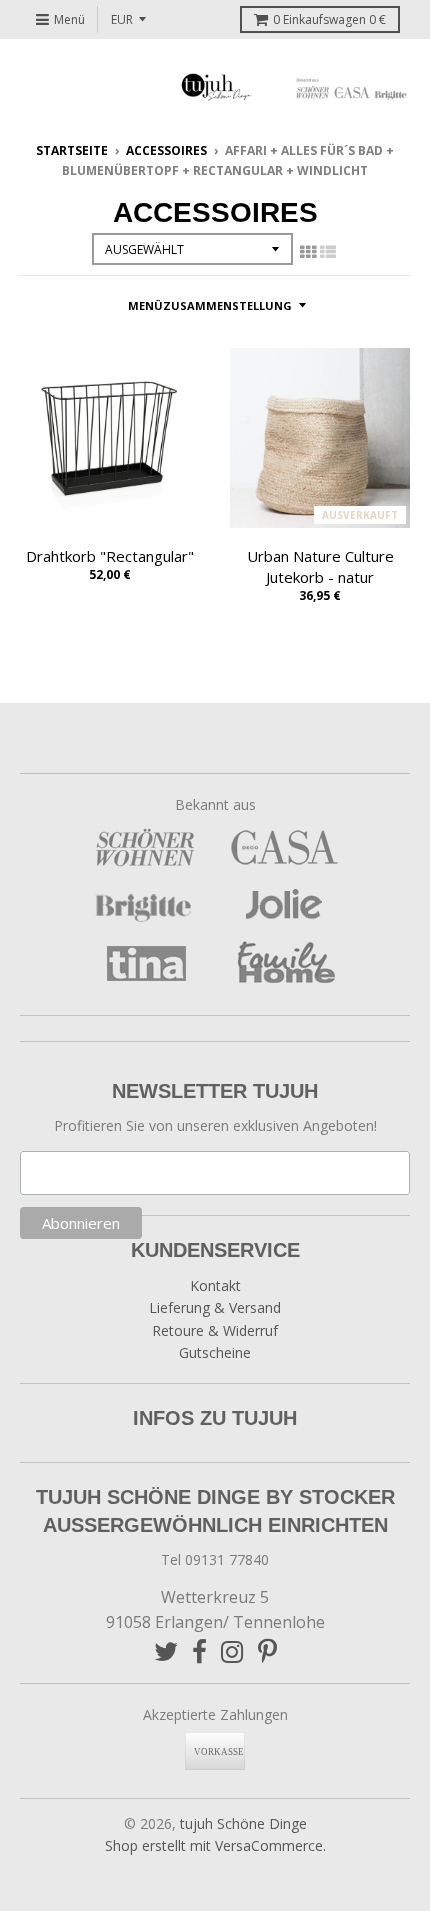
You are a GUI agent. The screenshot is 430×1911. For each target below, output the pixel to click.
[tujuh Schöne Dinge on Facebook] (199, 1651)
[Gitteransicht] (308, 252)
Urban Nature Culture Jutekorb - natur (320, 566)
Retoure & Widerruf (215, 1330)
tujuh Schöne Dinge (243, 1823)
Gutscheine (215, 1352)
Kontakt (215, 1285)
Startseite (72, 150)
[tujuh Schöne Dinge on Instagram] (232, 1651)
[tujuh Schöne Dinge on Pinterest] (267, 1651)
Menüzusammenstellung (210, 305)
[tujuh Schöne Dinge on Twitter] (166, 1651)
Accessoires (166, 150)
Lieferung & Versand (215, 1307)
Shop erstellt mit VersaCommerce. (215, 1845)
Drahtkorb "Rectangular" (110, 556)
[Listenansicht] (328, 252)
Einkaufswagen (329, 19)
